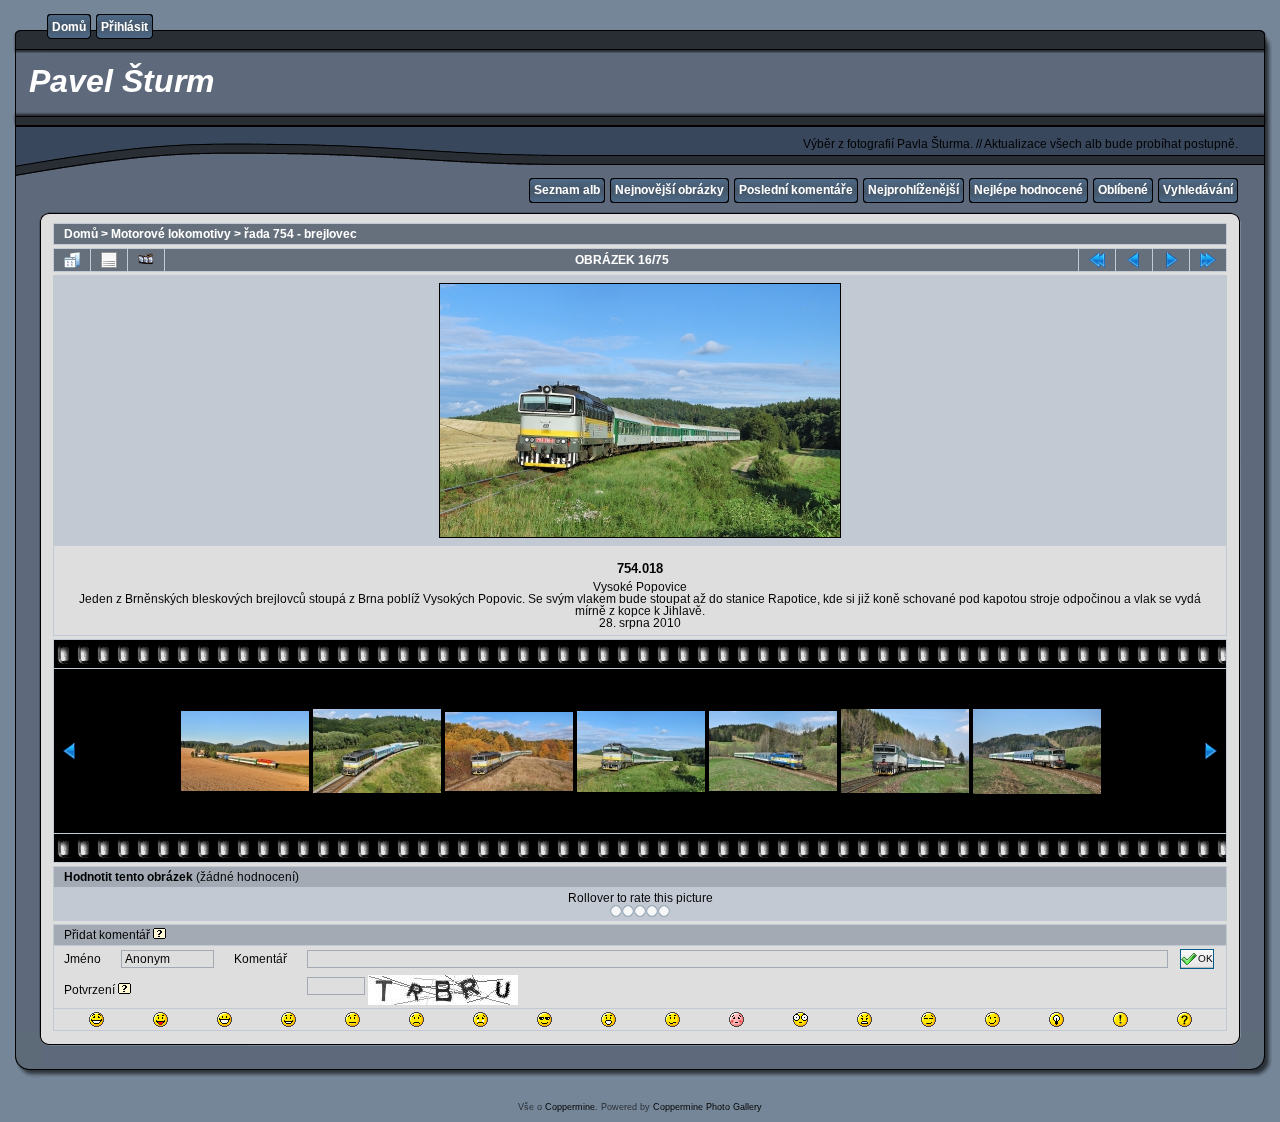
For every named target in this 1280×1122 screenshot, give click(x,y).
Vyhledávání (1198, 190)
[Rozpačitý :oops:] (736, 1019)
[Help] (159, 935)
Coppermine (570, 1107)
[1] (616, 911)
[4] (652, 911)
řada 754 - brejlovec (300, 234)
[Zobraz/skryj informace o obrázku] (109, 260)
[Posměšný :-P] (160, 1019)
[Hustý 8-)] (544, 1019)
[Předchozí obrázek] (1134, 260)
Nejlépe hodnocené (1028, 190)
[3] (640, 911)
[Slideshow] (146, 260)
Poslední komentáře (796, 190)
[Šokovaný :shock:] (800, 1019)
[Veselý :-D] (224, 1019)
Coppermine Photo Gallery (707, 1107)
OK (1205, 958)
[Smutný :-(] (416, 1019)
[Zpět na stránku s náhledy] (72, 260)
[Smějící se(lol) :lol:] (96, 1019)
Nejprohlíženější (913, 190)
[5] (664, 911)
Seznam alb (567, 190)
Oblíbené (1123, 190)
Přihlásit (124, 27)
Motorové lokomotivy (171, 234)
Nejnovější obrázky (669, 190)
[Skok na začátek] (1097, 260)
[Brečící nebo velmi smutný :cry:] (480, 1019)
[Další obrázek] (1171, 260)
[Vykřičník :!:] (1120, 1019)
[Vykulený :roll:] (928, 1019)
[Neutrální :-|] (352, 1019)
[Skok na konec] (1208, 260)
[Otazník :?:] (1184, 1019)
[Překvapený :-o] (608, 1019)
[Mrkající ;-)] (992, 1019)
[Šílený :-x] (864, 1019)
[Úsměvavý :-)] (288, 1019)
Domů (69, 27)
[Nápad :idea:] (1056, 1019)
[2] (628, 911)
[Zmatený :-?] (672, 1019)
